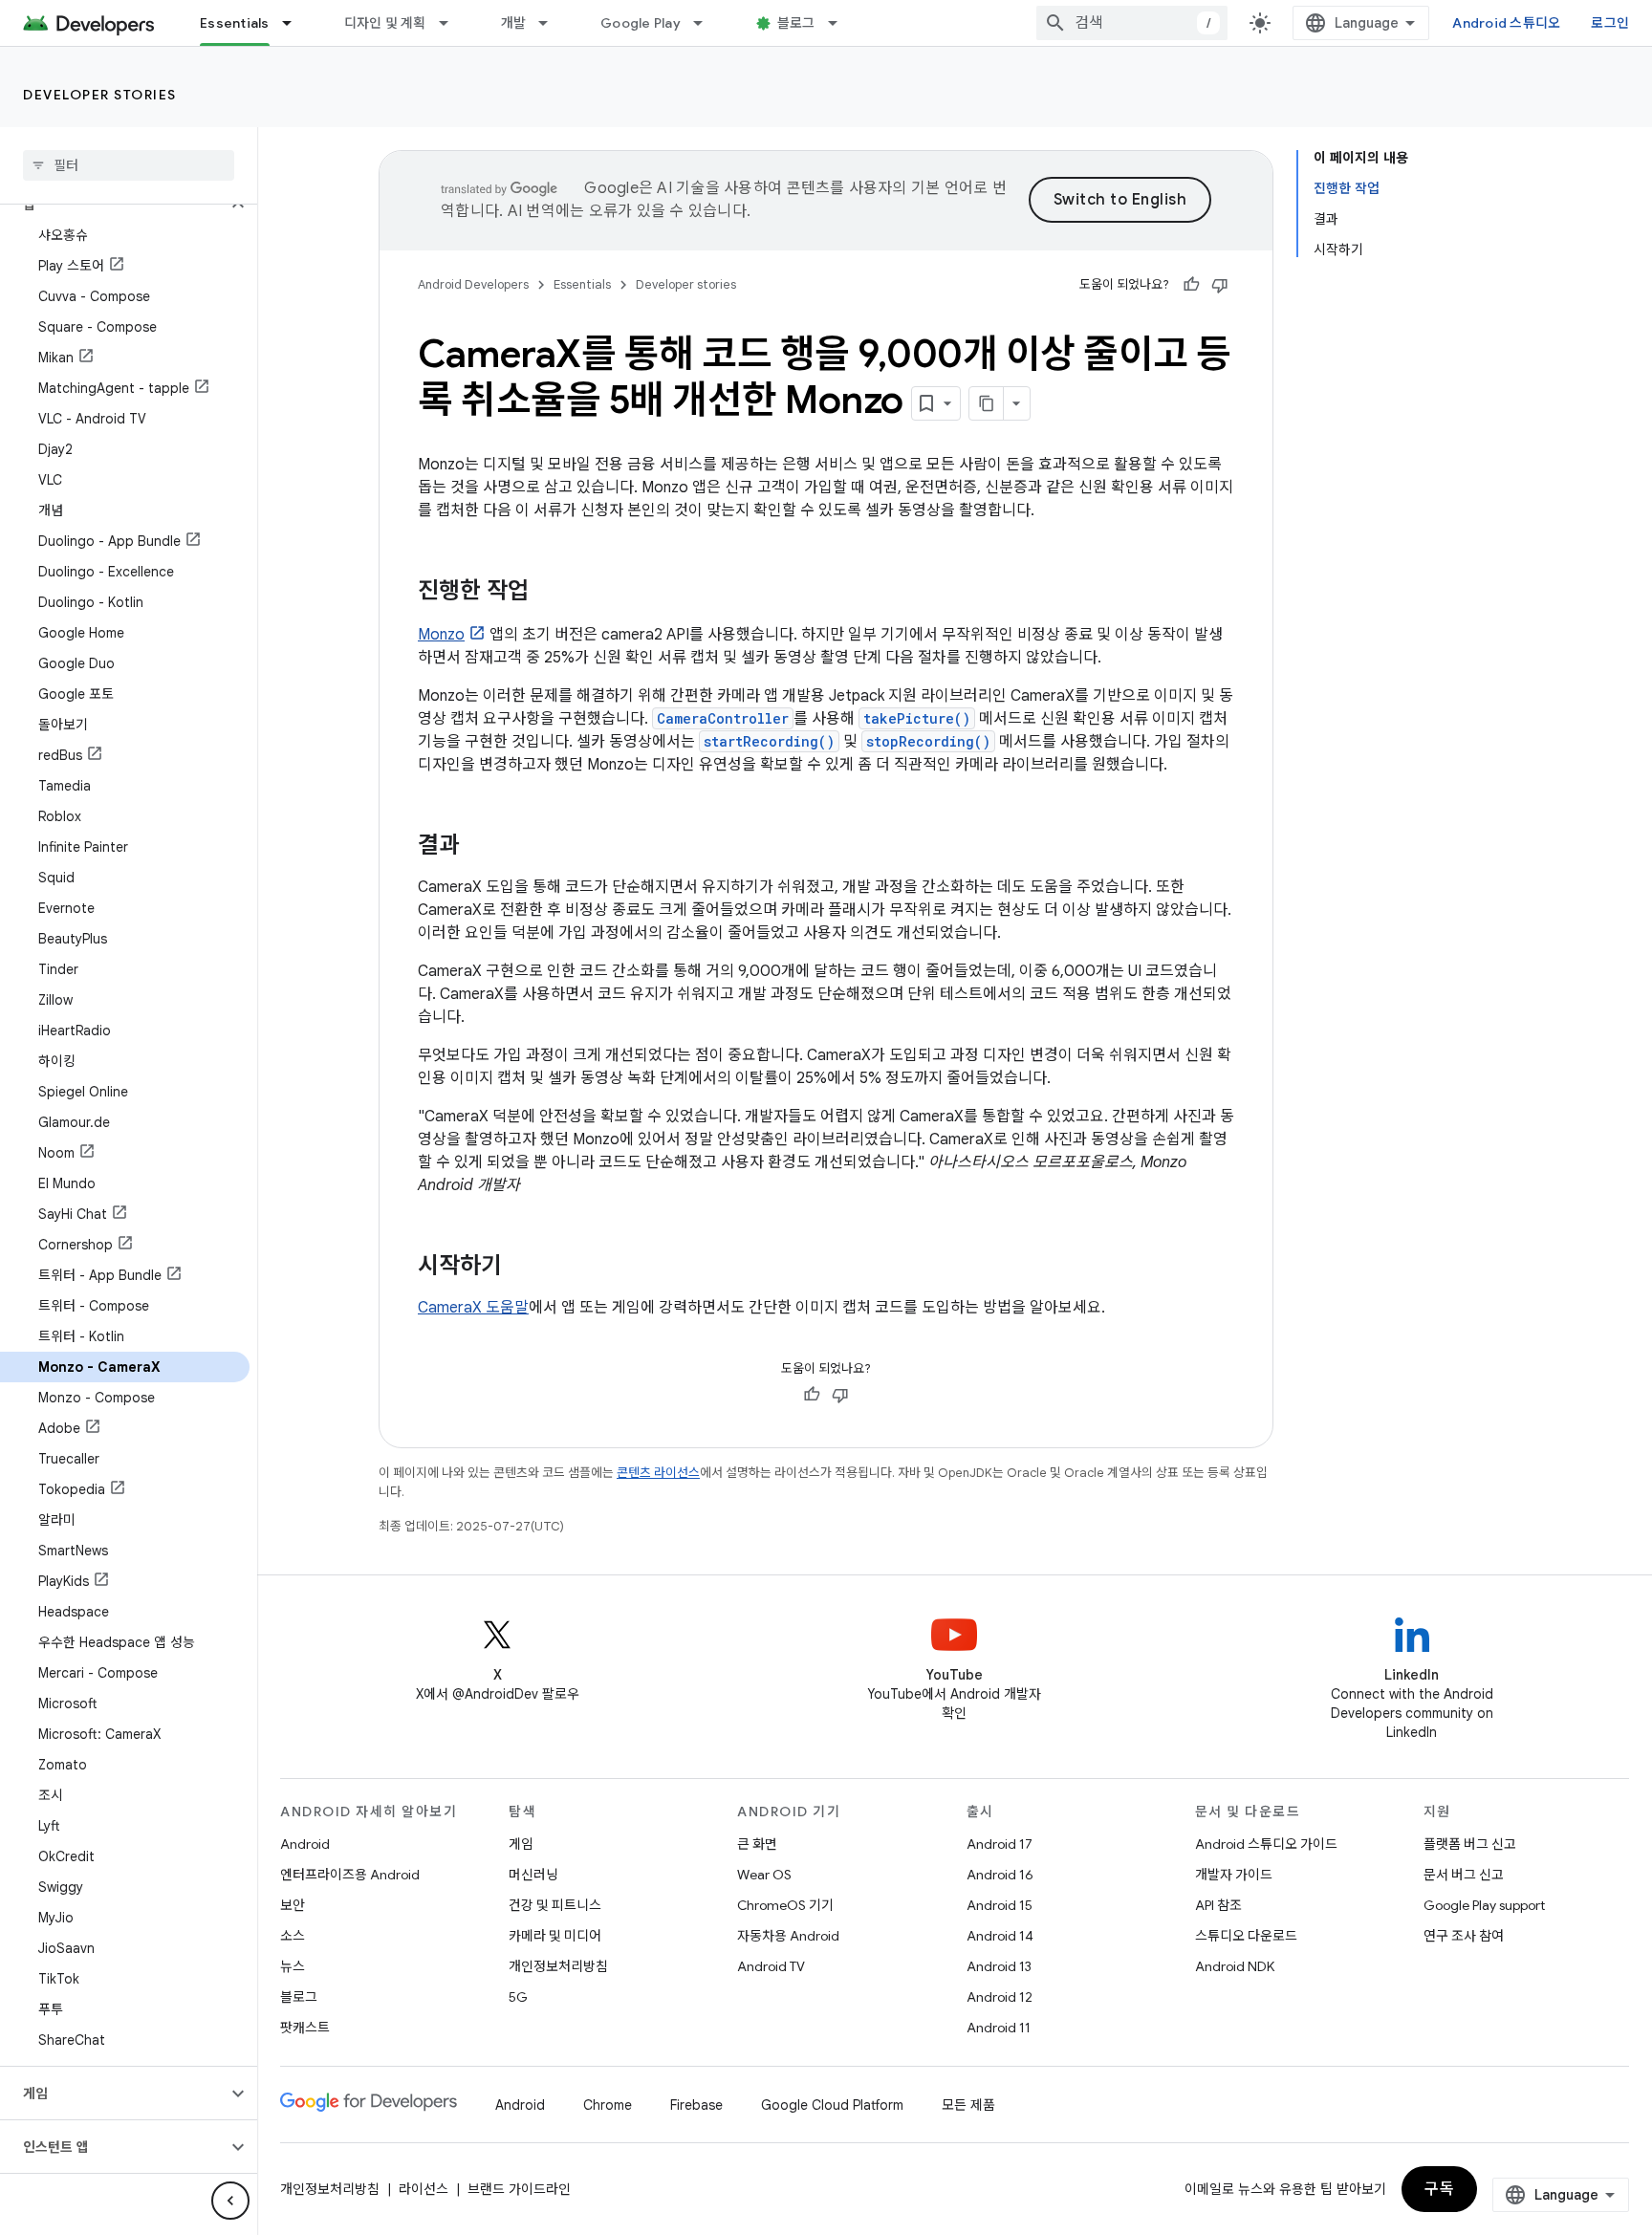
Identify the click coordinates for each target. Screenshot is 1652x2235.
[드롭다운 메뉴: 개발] (552, 23)
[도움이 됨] (1191, 285)
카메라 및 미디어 (555, 1936)
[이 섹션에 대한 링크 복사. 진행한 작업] (548, 593)
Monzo (441, 635)
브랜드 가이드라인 (519, 2189)
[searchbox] (129, 165)
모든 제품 (968, 2105)
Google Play (641, 23)
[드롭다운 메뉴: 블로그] (841, 23)
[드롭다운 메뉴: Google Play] (706, 23)
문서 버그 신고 (1464, 1875)
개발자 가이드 (1234, 1875)
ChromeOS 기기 (785, 1905)
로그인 (1610, 23)
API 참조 (1218, 1905)
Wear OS (764, 1875)
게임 (521, 1844)
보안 (293, 1905)
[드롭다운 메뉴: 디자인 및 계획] (452, 23)
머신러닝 (533, 1875)
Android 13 (999, 1966)
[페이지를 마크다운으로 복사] (987, 403)
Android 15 (1000, 1905)
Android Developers (473, 284)
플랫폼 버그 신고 (1470, 1844)
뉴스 (293, 1966)
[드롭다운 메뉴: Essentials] (295, 23)
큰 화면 (757, 1844)
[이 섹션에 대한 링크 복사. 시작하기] (521, 1268)
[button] (113, 205)
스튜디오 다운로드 (1246, 1936)
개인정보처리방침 (558, 1966)
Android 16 (1000, 1875)
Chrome (608, 2105)
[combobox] (1132, 23)
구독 (1439, 2189)
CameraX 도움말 (473, 1308)
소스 (293, 1936)
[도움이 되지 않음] (1220, 285)
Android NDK (1235, 1966)
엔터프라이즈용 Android (350, 1875)
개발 (514, 23)
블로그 (796, 23)
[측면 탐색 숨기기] (230, 2201)
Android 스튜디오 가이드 (1266, 1844)
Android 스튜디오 (1506, 23)
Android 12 (1000, 1997)
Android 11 (999, 2028)
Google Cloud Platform (832, 2105)
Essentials (235, 23)
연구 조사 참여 (1464, 1936)
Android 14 (1000, 1936)
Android (305, 1844)
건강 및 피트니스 (555, 1905)
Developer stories (100, 95)
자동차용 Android (788, 1936)
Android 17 (1000, 1844)
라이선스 (424, 2189)
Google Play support (1484, 1905)
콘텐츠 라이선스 (658, 1473)
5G (518, 1997)
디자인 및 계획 (385, 23)
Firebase (696, 2105)
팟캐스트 (305, 2028)
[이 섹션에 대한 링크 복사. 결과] (479, 847)
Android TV (771, 1966)
